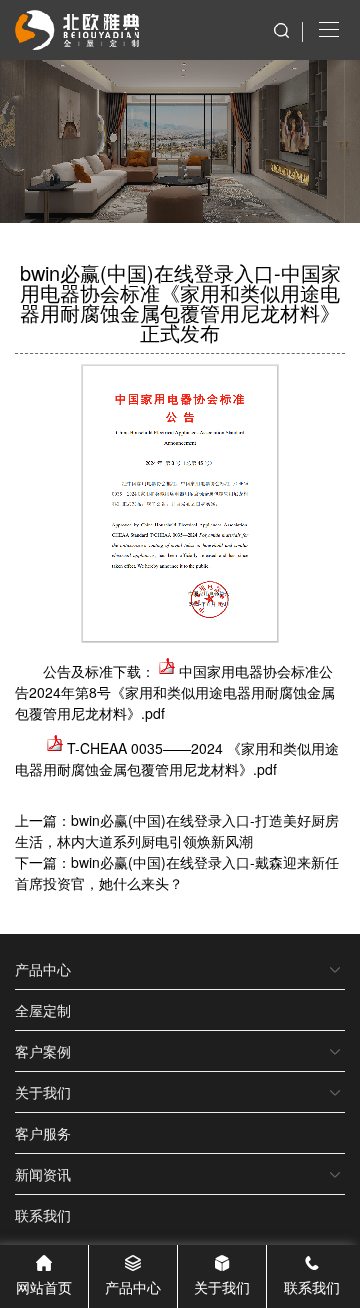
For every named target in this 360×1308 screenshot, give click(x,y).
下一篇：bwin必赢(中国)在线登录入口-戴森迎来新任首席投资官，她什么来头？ (177, 872)
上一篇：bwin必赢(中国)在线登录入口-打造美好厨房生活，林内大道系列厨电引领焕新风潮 (177, 830)
